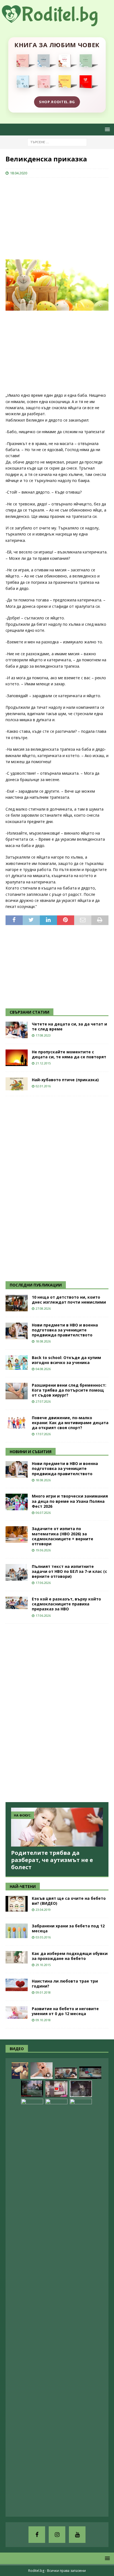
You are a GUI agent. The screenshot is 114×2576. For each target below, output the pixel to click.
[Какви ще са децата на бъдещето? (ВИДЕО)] (90, 2073)
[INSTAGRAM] (57, 2535)
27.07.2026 (43, 1401)
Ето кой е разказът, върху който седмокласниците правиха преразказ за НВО (66, 1604)
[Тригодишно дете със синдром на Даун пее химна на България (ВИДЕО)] (56, 2306)
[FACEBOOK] (37, 2535)
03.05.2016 (43, 1937)
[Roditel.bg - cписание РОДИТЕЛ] (57, 23)
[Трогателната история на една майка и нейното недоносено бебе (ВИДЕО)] (81, 2306)
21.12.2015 (43, 1063)
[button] (106, 129)
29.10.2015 (43, 1965)
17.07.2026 (43, 1434)
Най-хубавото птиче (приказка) (65, 1080)
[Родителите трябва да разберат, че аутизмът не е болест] (57, 1827)
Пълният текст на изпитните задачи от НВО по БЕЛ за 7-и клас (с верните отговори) (69, 1571)
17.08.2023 (43, 1035)
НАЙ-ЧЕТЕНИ (23, 1886)
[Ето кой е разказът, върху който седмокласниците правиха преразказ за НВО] (17, 1603)
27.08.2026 (43, 1308)
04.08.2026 (43, 1369)
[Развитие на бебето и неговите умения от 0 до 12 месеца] (17, 2012)
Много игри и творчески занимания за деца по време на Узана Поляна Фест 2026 (70, 1501)
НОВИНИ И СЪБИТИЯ (31, 1452)
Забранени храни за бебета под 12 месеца (68, 1928)
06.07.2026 (43, 1513)
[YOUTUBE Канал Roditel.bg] (77, 2535)
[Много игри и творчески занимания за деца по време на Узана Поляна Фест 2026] (17, 1502)
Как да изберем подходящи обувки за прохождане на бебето (70, 1956)
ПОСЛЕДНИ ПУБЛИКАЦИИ (36, 1285)
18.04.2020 (19, 173)
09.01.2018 (43, 1992)
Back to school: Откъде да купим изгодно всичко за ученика (66, 1360)
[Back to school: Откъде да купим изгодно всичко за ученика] (17, 1362)
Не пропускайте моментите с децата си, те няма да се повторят (69, 1054)
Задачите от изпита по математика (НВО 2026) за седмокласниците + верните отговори (63, 1536)
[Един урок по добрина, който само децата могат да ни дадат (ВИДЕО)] (66, 2073)
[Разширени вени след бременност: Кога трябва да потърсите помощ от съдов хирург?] (17, 1391)
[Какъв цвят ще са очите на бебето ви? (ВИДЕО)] (17, 1904)
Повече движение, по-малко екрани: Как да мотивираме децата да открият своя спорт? (70, 1423)
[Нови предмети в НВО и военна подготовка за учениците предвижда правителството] (17, 1331)
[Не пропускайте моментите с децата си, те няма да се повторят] (17, 1058)
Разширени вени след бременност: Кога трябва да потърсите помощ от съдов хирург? (69, 1390)
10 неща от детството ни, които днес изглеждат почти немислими (69, 1300)
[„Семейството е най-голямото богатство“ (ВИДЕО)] (32, 2306)
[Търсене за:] (57, 142)
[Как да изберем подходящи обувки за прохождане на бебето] (17, 1957)
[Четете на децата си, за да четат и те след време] (17, 1030)
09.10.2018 (43, 2020)
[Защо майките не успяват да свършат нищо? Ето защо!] (56, 2089)
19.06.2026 (43, 1550)
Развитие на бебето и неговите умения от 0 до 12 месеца (65, 2011)
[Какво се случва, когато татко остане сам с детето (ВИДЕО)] (20, 2071)
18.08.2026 (43, 1341)
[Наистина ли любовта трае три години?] (17, 1985)
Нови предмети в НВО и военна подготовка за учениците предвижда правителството (65, 1330)
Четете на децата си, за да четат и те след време (69, 1026)
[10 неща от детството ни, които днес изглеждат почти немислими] (17, 1303)
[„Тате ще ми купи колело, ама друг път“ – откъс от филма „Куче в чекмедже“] (81, 2089)
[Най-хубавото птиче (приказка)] (17, 1084)
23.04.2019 (43, 1910)
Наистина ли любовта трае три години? (65, 1984)
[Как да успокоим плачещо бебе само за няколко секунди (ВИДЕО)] (42, 2071)
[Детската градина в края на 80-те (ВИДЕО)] (32, 2089)
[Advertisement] (47, 218)
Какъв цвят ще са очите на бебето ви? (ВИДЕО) (69, 1901)
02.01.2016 (43, 1086)
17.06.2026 (43, 1583)
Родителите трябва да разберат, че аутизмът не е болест (52, 1860)
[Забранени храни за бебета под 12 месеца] (17, 1931)
